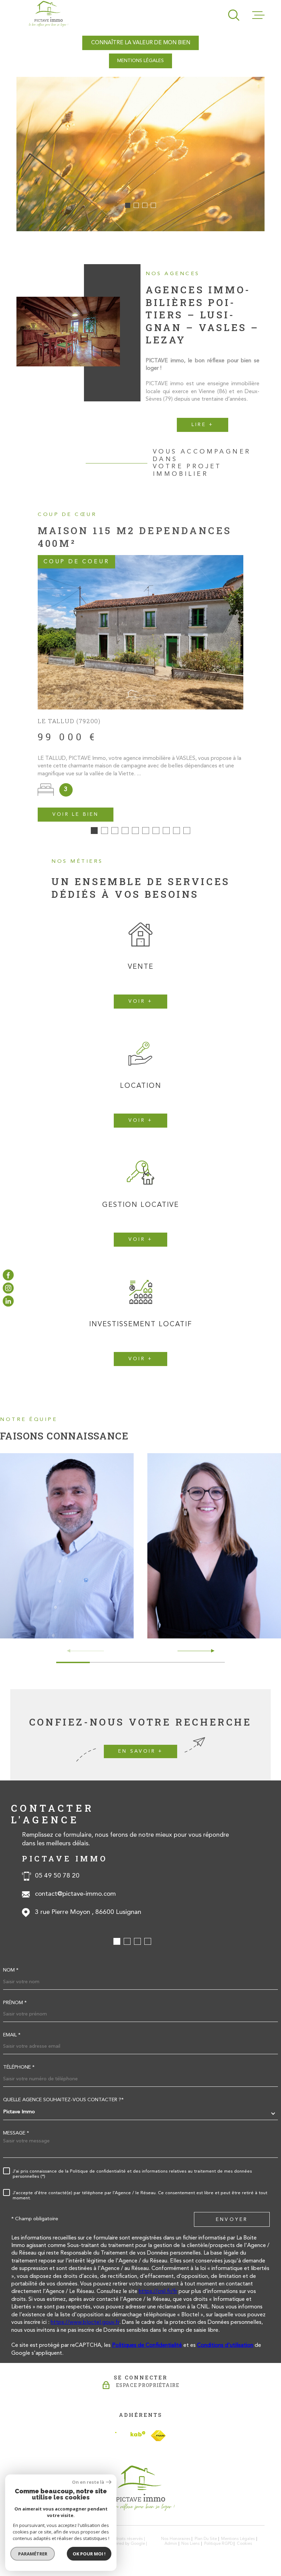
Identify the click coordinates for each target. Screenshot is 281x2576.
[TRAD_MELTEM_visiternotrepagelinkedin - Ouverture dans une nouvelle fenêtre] (8, 1301)
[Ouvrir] (234, 15)
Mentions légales (238, 2539)
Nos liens (191, 2544)
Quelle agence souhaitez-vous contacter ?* (63, 2100)
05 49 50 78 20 (57, 1876)
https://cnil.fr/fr (158, 2292)
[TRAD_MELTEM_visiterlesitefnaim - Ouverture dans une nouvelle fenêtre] (158, 2436)
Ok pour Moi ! (89, 2554)
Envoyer (232, 2220)
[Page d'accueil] (48, 14)
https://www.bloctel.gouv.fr (85, 2322)
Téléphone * (19, 2068)
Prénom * (15, 2003)
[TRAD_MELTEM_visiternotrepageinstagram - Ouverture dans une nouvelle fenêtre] (8, 1288)
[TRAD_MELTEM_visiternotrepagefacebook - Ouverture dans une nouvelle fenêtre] (8, 1275)
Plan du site (206, 2539)
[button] (128, 205)
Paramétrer (33, 2554)
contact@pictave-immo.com (75, 1894)
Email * (12, 2035)
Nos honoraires (176, 2539)
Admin (171, 2544)
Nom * (11, 1971)
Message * (16, 2133)
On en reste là (88, 2482)
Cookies (245, 2544)
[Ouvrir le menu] (258, 15)
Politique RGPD (218, 2544)
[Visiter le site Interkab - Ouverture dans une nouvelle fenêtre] (130, 2436)
